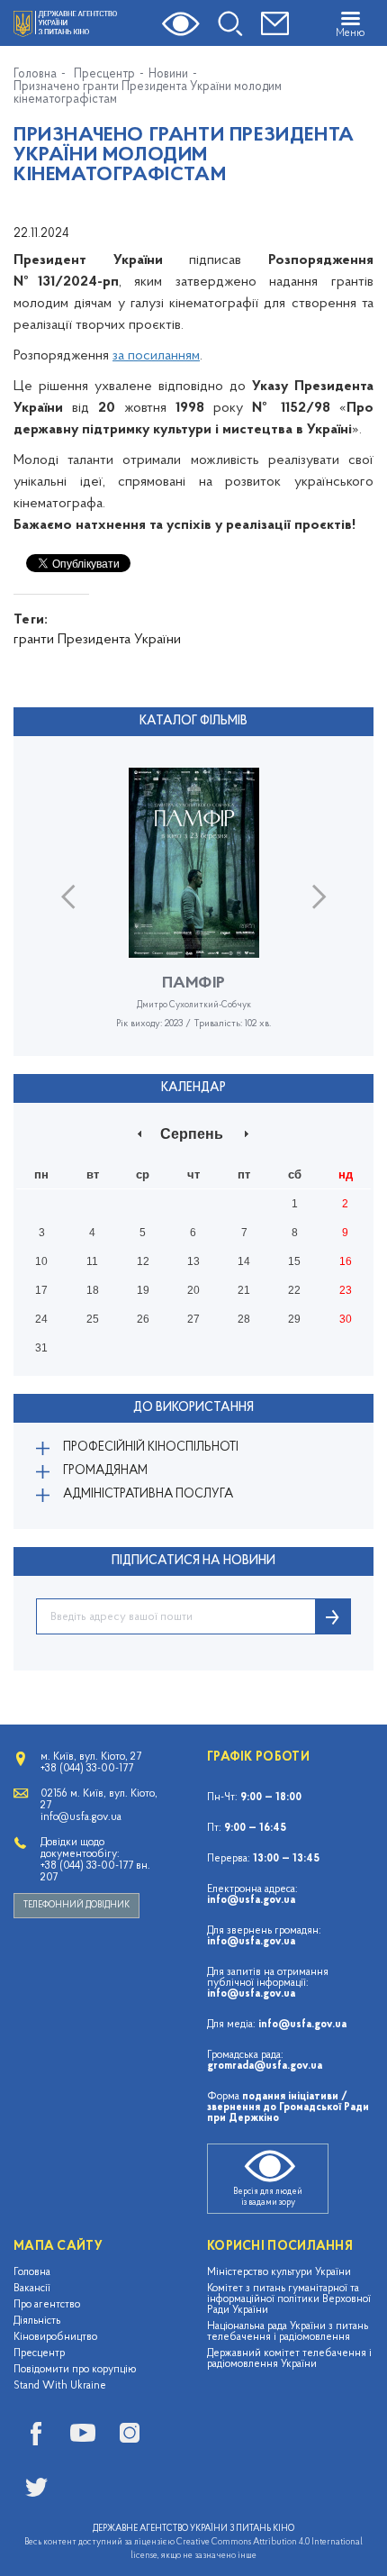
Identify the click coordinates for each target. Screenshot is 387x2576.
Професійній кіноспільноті (151, 1447)
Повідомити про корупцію (75, 2370)
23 (346, 1290)
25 (93, 1319)
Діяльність (37, 2321)
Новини (168, 75)
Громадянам (105, 1471)
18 (93, 1290)
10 (41, 1261)
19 (143, 1290)
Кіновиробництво (55, 2337)
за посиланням (156, 356)
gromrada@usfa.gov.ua (265, 2066)
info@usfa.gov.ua (251, 1900)
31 (41, 1348)
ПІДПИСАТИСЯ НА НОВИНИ (193, 1561)
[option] (193, 912)
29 (294, 1319)
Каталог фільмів (193, 721)
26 (143, 1319)
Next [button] (319, 896)
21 (244, 1290)
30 (346, 1319)
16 (346, 1261)
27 (193, 1319)
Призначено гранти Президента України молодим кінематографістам (148, 94)
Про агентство (47, 2305)
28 (244, 1319)
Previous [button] (68, 896)
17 (41, 1290)
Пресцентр (104, 75)
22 (294, 1290)
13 (193, 1261)
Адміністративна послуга (148, 1494)
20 (193, 1290)
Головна (35, 75)
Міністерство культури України (279, 2272)
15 (294, 1261)
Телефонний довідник (76, 1905)
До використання (193, 1408)
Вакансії (32, 2289)
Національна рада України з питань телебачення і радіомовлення (288, 2332)
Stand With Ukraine (60, 2386)
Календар (193, 1088)
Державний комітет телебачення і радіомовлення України (289, 2359)
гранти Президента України (97, 640)
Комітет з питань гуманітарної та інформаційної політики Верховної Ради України (289, 2299)
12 (143, 1261)
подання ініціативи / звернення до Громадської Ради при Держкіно (288, 2107)
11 (92, 1261)
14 (244, 1261)
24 (41, 1319)
